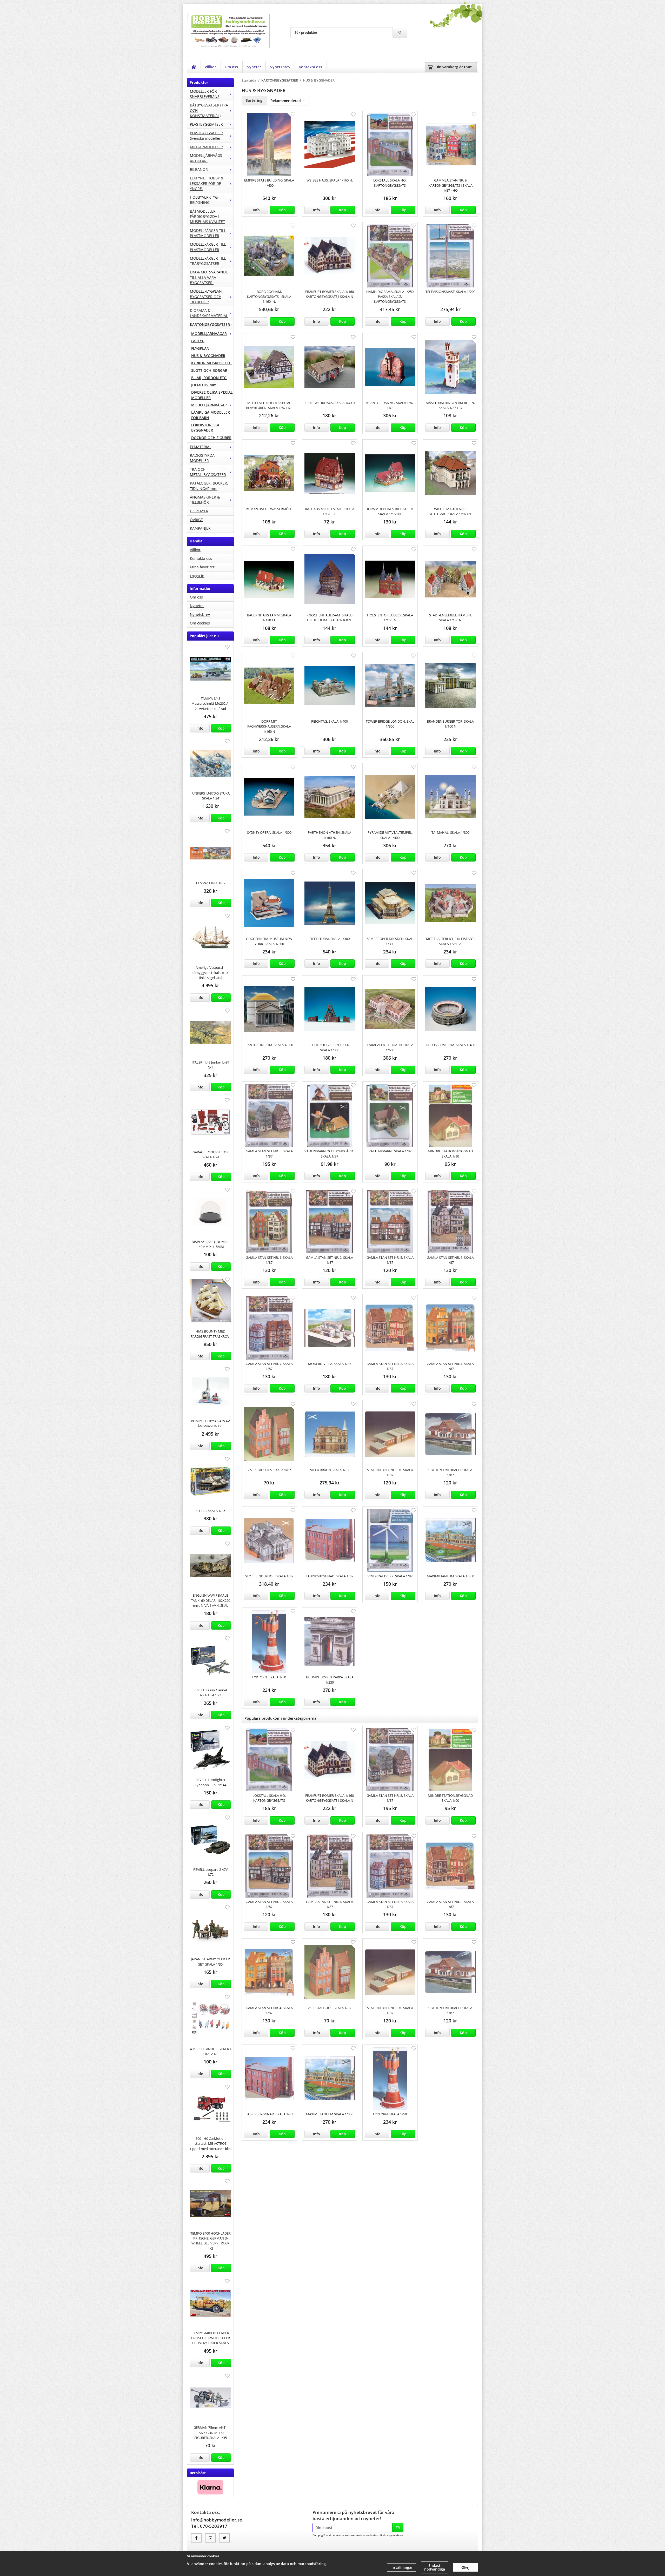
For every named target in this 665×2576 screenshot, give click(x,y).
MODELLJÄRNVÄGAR (209, 334)
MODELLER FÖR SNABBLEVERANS (205, 94)
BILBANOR (199, 169)
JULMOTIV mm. (204, 385)
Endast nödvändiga (435, 2567)
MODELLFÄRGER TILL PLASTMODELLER (208, 233)
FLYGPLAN (200, 348)
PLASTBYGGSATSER (206, 124)
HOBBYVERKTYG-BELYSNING (204, 200)
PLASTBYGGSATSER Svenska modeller (206, 135)
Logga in (197, 576)
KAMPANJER (200, 528)
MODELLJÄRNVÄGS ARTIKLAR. (206, 158)
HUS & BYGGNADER (208, 356)
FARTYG (198, 341)
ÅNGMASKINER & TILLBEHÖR (205, 500)
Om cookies (200, 623)
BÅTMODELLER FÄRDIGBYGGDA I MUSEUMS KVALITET (207, 217)
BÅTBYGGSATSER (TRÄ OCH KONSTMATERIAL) (209, 110)
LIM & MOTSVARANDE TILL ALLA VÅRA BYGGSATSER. (209, 277)
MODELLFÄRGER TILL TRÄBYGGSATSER (208, 261)
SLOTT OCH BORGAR (209, 370)
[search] (400, 32)
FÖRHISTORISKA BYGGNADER (205, 428)
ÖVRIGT (196, 520)
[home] (194, 67)
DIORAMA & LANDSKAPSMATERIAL (209, 313)
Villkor (210, 67)
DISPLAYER (199, 511)
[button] (221, 728)
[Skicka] (398, 2528)
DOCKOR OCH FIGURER (211, 438)
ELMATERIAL (201, 447)
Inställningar (402, 2567)
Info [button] (200, 728)
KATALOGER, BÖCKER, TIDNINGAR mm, (209, 486)
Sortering (254, 100)
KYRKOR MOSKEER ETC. (212, 363)
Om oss (231, 67)
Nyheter (254, 67)
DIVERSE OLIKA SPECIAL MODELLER (212, 395)
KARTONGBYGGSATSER (210, 324)
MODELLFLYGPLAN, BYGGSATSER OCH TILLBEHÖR (206, 297)
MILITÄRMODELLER (206, 147)
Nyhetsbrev (280, 67)
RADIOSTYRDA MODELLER (202, 458)
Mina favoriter (202, 567)
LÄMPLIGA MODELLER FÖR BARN (211, 415)
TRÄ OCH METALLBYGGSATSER (208, 472)
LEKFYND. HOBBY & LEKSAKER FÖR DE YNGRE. (207, 183)
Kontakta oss (310, 67)
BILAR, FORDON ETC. (209, 378)
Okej (465, 2567)
